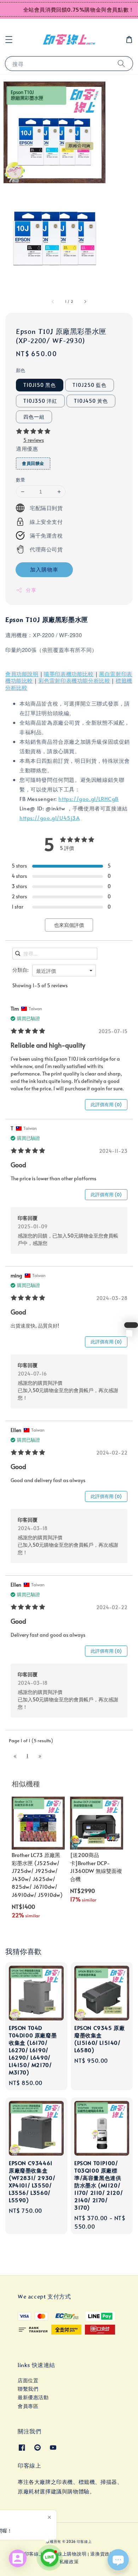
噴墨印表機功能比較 (69, 674)
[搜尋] (121, 63)
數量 (21, 480)
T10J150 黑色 (40, 385)
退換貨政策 (102, 2554)
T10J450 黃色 (91, 401)
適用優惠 (27, 448)
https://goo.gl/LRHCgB (88, 799)
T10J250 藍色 (90, 385)
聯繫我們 (28, 2389)
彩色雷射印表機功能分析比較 (74, 681)
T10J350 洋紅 (40, 401)
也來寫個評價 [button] (69, 925)
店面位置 (28, 2380)
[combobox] (64, 971)
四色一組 (34, 417)
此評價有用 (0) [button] (106, 1104)
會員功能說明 (22, 674)
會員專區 (28, 2406)
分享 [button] (31, 590)
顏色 (21, 370)
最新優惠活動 (33, 2397)
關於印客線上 (29, 2554)
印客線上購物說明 (67, 2554)
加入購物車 (44, 569)
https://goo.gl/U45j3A (50, 818)
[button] (9, 40)
